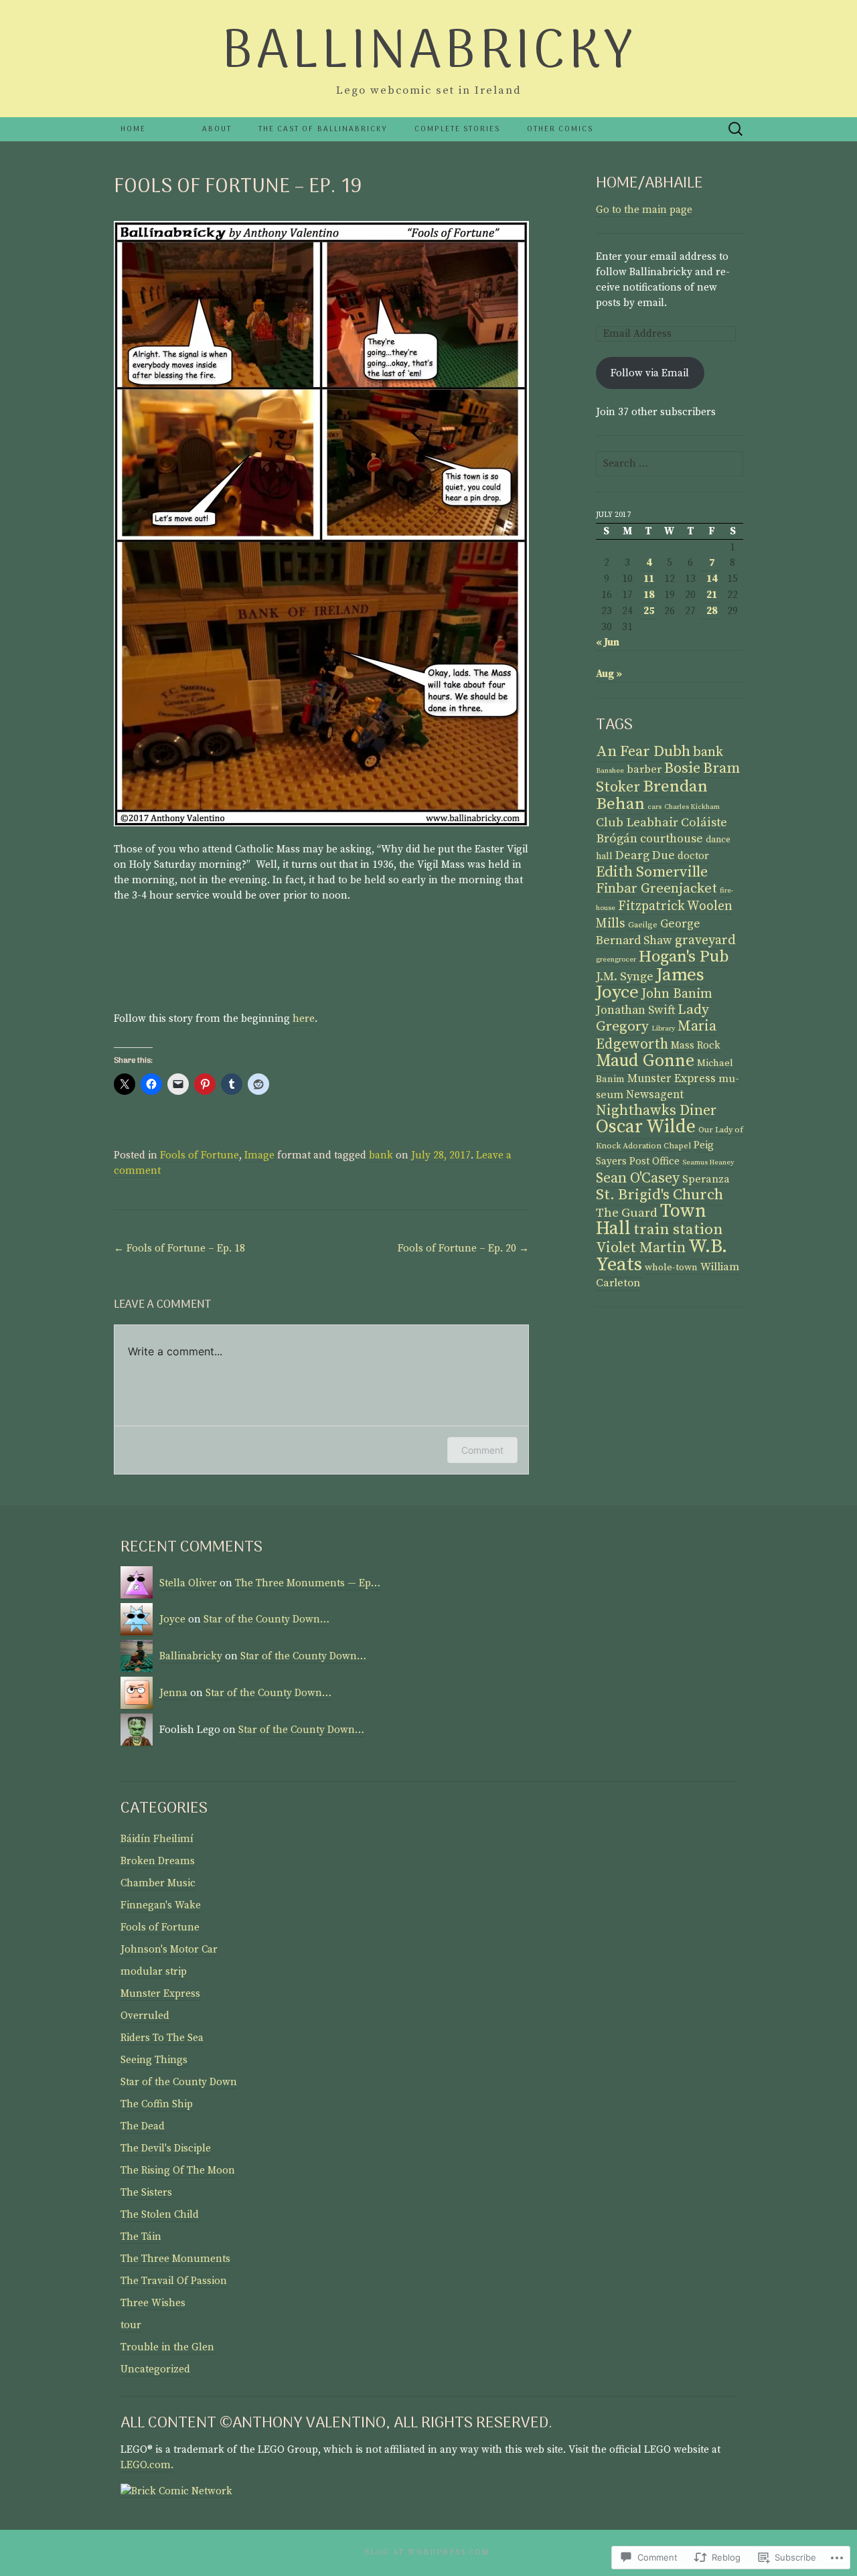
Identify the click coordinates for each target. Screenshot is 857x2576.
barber (644, 770)
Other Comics (560, 129)
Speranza (706, 1179)
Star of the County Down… (266, 1619)
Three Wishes (153, 2303)
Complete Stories (457, 129)
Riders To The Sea (162, 2038)
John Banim (677, 994)
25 (649, 611)
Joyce (172, 1619)
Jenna (173, 1693)
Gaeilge (643, 925)
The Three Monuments (175, 2259)
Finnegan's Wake (161, 1905)
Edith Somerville (652, 872)
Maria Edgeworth (656, 1035)
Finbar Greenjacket (656, 889)
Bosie (682, 768)
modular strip (154, 1972)
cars (654, 807)
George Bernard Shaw (648, 932)
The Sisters (146, 2193)
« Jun (608, 642)
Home (133, 129)
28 (712, 611)
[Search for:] (736, 130)
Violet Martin (641, 1248)
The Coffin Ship (157, 2104)
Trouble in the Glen (167, 2347)
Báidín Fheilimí (157, 1839)
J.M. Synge (625, 977)
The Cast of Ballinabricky (323, 129)
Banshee (610, 771)
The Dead (143, 2126)
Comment (482, 1450)
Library (663, 1029)
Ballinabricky (191, 1656)
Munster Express (672, 1079)
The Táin (141, 2237)
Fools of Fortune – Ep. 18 (179, 1248)
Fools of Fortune (200, 1155)
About (217, 129)
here (304, 1019)
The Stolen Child (160, 2215)
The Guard (627, 1213)
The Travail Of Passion (174, 2281)
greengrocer (616, 960)
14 (712, 579)
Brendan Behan (652, 795)
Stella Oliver (188, 1583)
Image (259, 1155)
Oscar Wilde (646, 1127)
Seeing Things (154, 2060)
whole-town (671, 1268)
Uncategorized (155, 2369)
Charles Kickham (692, 807)
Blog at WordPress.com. (428, 2553)
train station (678, 1230)
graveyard (705, 940)
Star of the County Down (179, 2082)
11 (649, 579)
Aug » (609, 674)
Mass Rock (696, 1046)
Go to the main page (644, 210)
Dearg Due (645, 855)
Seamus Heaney (708, 1162)
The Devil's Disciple (166, 2148)
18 (649, 595)
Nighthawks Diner (656, 1111)
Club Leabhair (637, 823)
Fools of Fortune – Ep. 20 (463, 1248)
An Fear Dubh (643, 752)
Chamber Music (158, 1883)
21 (712, 595)
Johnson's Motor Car (169, 1950)
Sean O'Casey (638, 1178)
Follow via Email (650, 373)
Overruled (145, 2016)
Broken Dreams (158, 1861)
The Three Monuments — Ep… (308, 1583)
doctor (693, 856)
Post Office (654, 1161)
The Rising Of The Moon (178, 2171)
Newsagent (655, 1095)
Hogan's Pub (684, 957)
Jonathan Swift (635, 1010)
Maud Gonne (645, 1061)
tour (131, 2325)
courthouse (672, 839)
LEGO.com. (147, 2465)
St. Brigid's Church (659, 1195)
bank (381, 1155)
